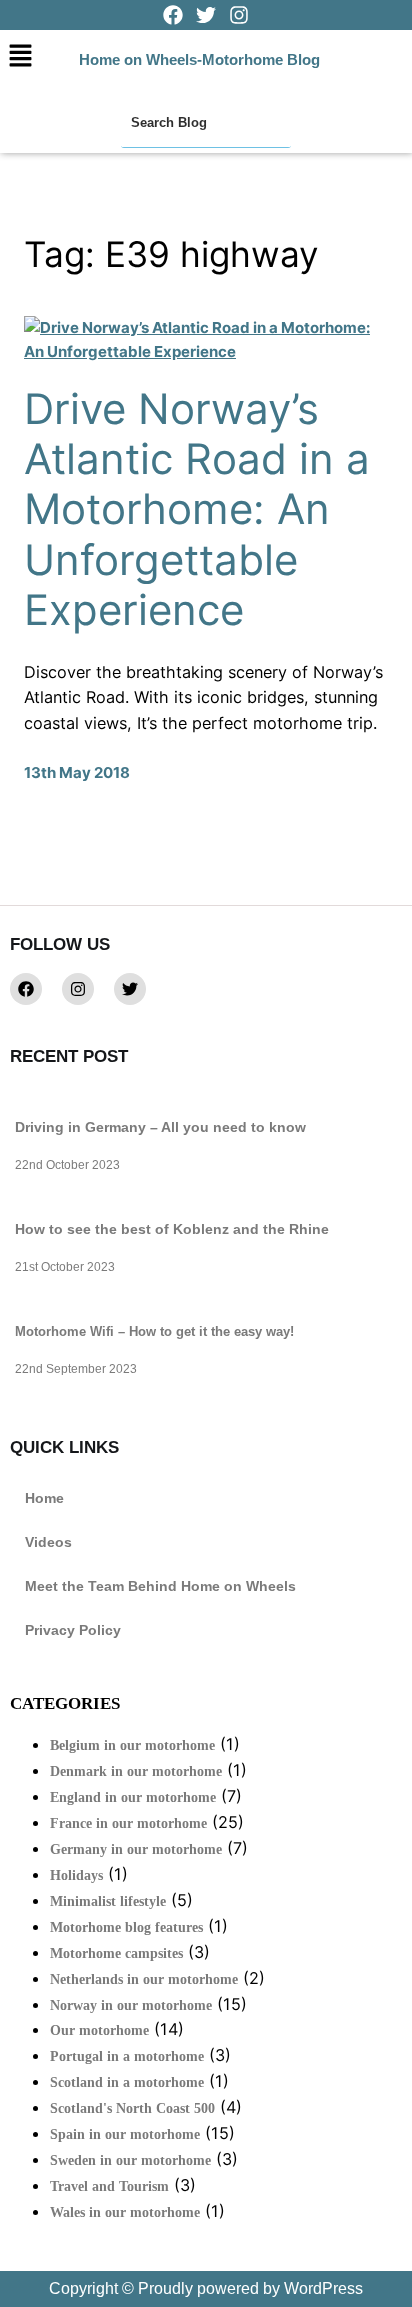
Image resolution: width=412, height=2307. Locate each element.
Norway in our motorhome (131, 2005)
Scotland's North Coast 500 (132, 2108)
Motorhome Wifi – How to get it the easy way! (154, 1331)
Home (44, 1498)
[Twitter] (130, 989)
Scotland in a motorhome (127, 2082)
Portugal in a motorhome (127, 2056)
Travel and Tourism (109, 2186)
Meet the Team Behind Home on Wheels (160, 1586)
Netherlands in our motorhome (144, 1979)
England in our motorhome (133, 1797)
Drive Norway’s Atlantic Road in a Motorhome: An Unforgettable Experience (197, 510)
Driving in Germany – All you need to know (160, 1127)
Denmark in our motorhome (136, 1771)
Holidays (76, 1875)
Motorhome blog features (126, 1927)
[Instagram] (78, 989)
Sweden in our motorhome (130, 2160)
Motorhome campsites (116, 1953)
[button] (20, 56)
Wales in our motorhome (125, 2212)
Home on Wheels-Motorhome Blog (199, 59)
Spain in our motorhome (125, 2134)
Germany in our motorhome (136, 1849)
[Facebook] (26, 989)
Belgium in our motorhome (132, 1745)
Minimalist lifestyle (108, 1901)
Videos (48, 1542)
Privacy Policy (73, 1630)
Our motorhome (99, 2030)
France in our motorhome (128, 1823)
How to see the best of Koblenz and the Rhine (172, 1229)
